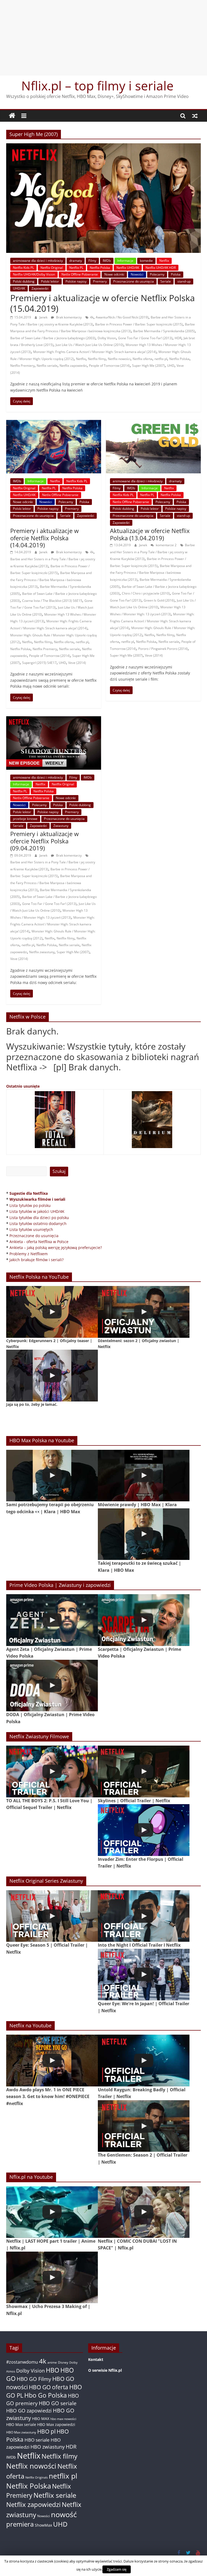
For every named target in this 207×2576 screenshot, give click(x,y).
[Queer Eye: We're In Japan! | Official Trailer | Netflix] (144, 1975)
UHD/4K (19, 288)
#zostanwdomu (22, 2362)
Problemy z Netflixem (29, 1254)
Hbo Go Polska (46, 2395)
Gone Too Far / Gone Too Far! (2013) (145, 338)
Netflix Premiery (22, 366)
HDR (178, 338)
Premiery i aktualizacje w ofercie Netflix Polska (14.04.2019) (44, 538)
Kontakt (96, 2359)
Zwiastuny (61, 826)
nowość (64, 2514)
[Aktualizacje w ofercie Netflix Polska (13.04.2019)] (153, 423)
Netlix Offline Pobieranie (80, 274)
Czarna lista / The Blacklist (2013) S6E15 (52, 601)
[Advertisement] (103, 38)
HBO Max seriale (21, 2424)
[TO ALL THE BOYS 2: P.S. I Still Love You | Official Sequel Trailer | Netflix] (52, 1771)
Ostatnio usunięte (23, 1086)
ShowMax (43, 2525)
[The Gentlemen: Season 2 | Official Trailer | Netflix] (144, 2126)
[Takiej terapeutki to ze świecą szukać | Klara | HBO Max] (144, 1534)
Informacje (125, 261)
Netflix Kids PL (23, 268)
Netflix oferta (142, 359)
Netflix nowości (119, 359)
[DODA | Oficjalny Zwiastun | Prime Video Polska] (52, 1686)
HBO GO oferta (49, 2387)
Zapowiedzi (40, 288)
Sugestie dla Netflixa (29, 1193)
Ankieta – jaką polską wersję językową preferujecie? (56, 1248)
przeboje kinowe (25, 819)
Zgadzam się (117, 2569)
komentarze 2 (166, 545)
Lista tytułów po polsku (30, 1205)
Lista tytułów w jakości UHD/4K (37, 1211)
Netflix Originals (37, 2477)
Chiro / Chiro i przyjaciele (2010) (146, 593)
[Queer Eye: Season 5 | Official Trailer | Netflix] (52, 1916)
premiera (20, 2524)
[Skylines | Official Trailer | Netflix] (144, 1771)
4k (92, 317)
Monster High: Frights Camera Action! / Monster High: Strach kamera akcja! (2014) (95, 352)
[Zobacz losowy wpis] (195, 116)
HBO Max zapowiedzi (56, 2424)
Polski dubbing (24, 281)
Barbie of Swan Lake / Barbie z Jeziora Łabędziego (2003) (53, 338)
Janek (44, 317)
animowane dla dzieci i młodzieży (38, 261)
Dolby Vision (107, 338)
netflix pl (161, 359)
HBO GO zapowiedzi (29, 2411)
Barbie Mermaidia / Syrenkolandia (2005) (164, 331)
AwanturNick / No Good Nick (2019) (122, 317)
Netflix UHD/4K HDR (161, 268)
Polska (176, 274)
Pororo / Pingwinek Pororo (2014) (163, 649)
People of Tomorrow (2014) (109, 366)
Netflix (164, 261)
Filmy (92, 261)
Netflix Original (52, 268)
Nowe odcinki (114, 274)
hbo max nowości (63, 2419)
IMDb (107, 261)
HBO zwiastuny (48, 2447)
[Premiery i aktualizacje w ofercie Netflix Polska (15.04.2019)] (103, 147)
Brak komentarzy (68, 317)
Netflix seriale (47, 366)
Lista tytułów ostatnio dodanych (38, 1223)
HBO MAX (41, 2419)
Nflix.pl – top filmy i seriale (97, 86)
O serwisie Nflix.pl (105, 2370)
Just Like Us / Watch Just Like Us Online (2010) (89, 345)
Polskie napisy (76, 281)
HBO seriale (37, 2440)
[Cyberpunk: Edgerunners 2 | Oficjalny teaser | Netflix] (52, 1312)
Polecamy (157, 274)
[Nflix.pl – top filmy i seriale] (12, 116)
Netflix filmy (97, 359)
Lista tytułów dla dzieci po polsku (39, 1218)
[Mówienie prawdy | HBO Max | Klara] (144, 1476)
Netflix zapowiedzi (73, 366)
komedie (146, 261)
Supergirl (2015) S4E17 (39, 663)
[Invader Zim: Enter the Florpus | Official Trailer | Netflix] (144, 1830)
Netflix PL (76, 268)
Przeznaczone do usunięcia (134, 281)
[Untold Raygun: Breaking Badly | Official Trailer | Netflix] (144, 2060)
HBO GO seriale (58, 2403)
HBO (53, 2370)
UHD (171, 366)
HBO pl (46, 2431)
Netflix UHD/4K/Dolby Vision (34, 274)
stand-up (184, 281)
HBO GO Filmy (34, 2379)
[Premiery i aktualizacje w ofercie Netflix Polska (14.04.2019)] (54, 423)
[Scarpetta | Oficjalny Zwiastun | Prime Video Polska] (144, 1620)
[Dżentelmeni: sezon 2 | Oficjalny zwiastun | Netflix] (144, 1312)
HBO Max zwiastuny (21, 2432)
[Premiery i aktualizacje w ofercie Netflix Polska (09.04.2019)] (54, 719)
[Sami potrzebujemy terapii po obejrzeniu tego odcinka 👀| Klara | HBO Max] (52, 1476)
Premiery (100, 281)
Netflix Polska (100, 268)
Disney (63, 2362)
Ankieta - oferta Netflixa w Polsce (39, 1242)
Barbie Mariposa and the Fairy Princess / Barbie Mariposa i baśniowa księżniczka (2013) (51, 580)
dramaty (76, 261)
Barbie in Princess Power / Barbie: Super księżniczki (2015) (139, 324)
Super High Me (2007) (149, 366)
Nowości (137, 274)
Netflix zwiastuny (42, 952)
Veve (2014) (77, 663)
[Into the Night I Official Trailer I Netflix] (144, 1916)
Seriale (166, 281)
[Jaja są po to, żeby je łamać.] (52, 1375)
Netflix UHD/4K (128, 268)
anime (52, 2362)
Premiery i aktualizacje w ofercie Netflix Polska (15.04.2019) (103, 303)
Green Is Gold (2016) (159, 600)
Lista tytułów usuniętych (31, 1229)
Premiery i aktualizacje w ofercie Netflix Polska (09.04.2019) (44, 841)
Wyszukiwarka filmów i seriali (37, 1199)
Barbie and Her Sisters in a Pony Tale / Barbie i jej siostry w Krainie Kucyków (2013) (152, 552)
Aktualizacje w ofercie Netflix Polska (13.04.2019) (150, 534)
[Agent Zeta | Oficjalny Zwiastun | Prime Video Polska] (52, 1620)
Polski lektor (50, 281)
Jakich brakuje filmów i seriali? (37, 1260)
